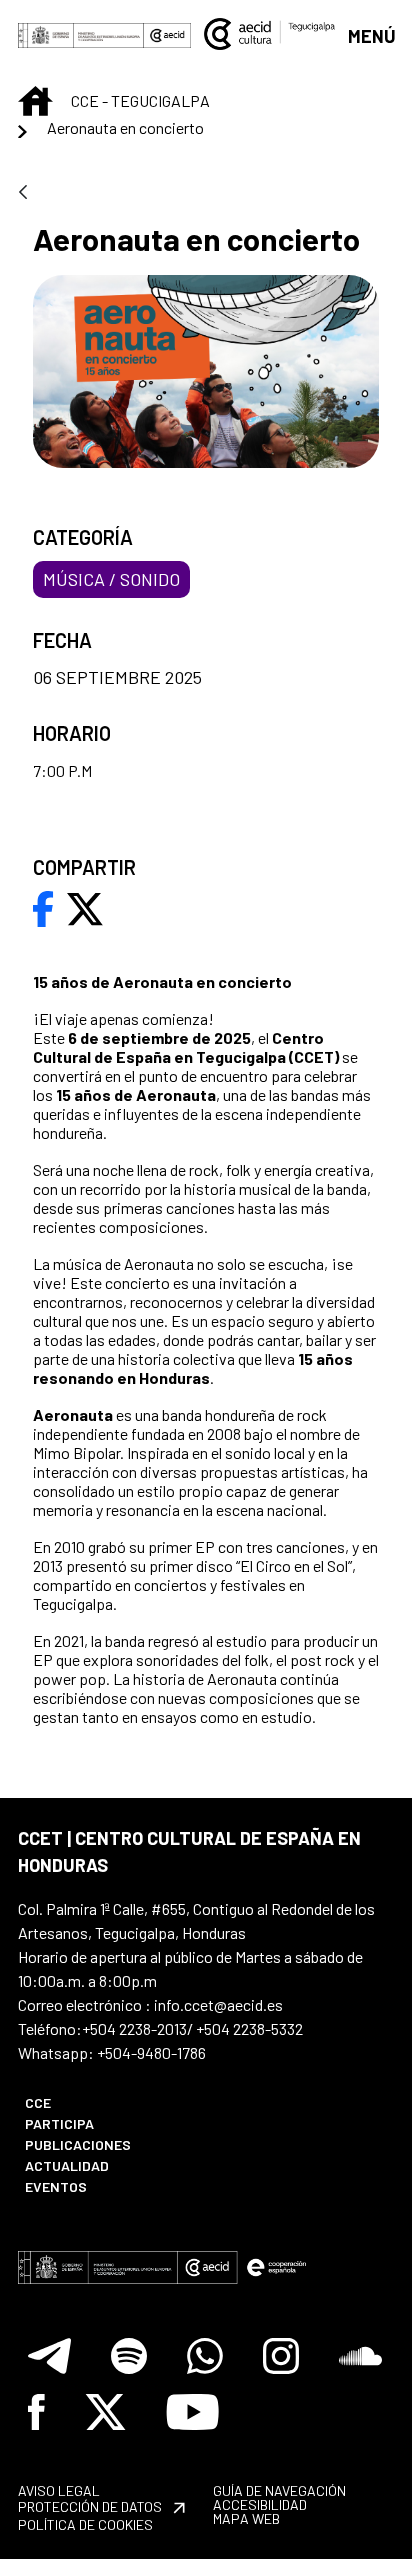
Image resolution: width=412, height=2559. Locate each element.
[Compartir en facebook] (43, 907)
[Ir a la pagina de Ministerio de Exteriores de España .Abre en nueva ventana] (81, 34)
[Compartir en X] (85, 907)
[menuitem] (104, 2102)
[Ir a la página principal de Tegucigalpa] (270, 34)
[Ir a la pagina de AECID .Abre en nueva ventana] (167, 34)
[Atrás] (23, 193)
